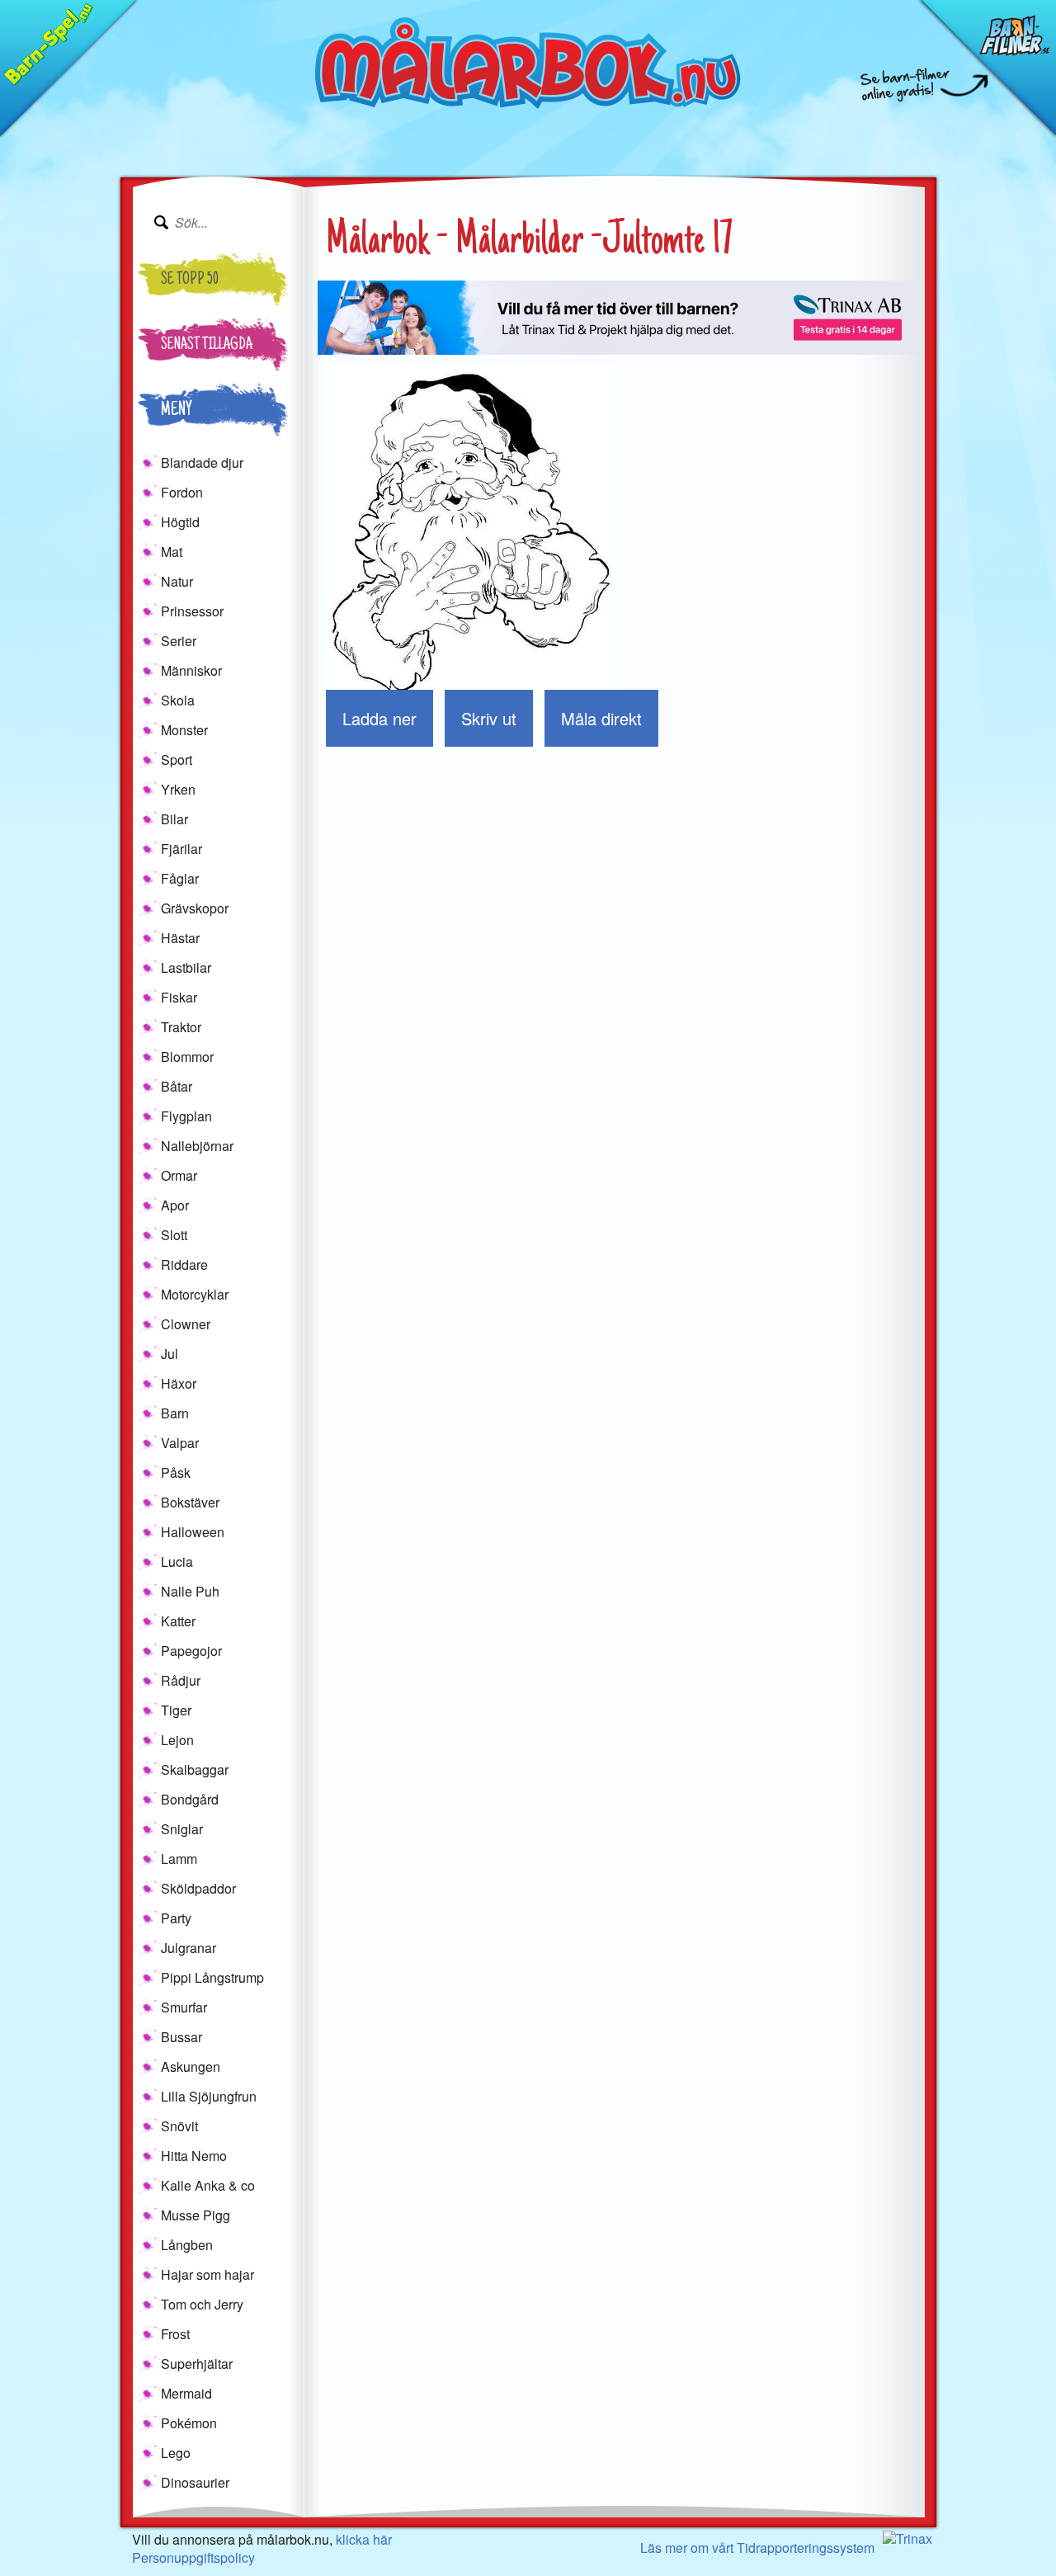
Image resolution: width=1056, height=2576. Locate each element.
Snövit (179, 2126)
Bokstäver (190, 1502)
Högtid (180, 522)
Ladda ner (379, 718)
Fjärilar (181, 849)
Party (176, 1918)
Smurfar (184, 2007)
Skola (178, 700)
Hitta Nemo (194, 2156)
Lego (176, 2453)
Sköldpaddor (198, 1888)
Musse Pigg (196, 2215)
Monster (184, 730)
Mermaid (186, 2393)
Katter (178, 1621)
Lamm (179, 1859)
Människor (191, 670)
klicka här (364, 2539)
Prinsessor (192, 611)
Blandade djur (202, 462)
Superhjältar (197, 2364)
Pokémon (189, 2423)
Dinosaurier (195, 2482)
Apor (175, 1205)
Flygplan (186, 1116)
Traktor (181, 1027)
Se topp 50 (190, 281)
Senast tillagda (207, 346)
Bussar (181, 2037)
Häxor (179, 1383)
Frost (175, 2334)
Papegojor (191, 1651)
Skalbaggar (195, 1769)
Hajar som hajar (207, 2274)
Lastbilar (186, 967)
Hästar (180, 938)
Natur (177, 581)
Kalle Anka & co (208, 2185)
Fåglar (180, 878)
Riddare (184, 1264)
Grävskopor (195, 908)
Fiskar (179, 997)
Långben (187, 2245)
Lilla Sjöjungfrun (209, 2096)
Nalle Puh (190, 1591)
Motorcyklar (195, 1294)
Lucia (177, 1562)
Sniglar (182, 1829)
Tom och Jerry (202, 2304)
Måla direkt (601, 718)
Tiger (176, 1710)
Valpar (180, 1443)
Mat (172, 552)
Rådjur (181, 1680)
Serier (179, 641)
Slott (174, 1235)
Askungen (191, 2066)
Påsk (176, 1472)
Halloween (193, 1532)
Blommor (187, 1057)
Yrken (178, 789)
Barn (175, 1413)
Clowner (186, 1324)
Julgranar (189, 1948)
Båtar (177, 1086)
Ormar (179, 1175)
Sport (177, 760)
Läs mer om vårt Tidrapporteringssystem (757, 2548)
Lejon (177, 1740)
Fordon (182, 492)
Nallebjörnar (197, 1146)
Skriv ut (489, 718)
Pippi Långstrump (212, 1977)
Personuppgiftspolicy (193, 2557)
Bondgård (190, 1799)
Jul (170, 1354)
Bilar (174, 819)
